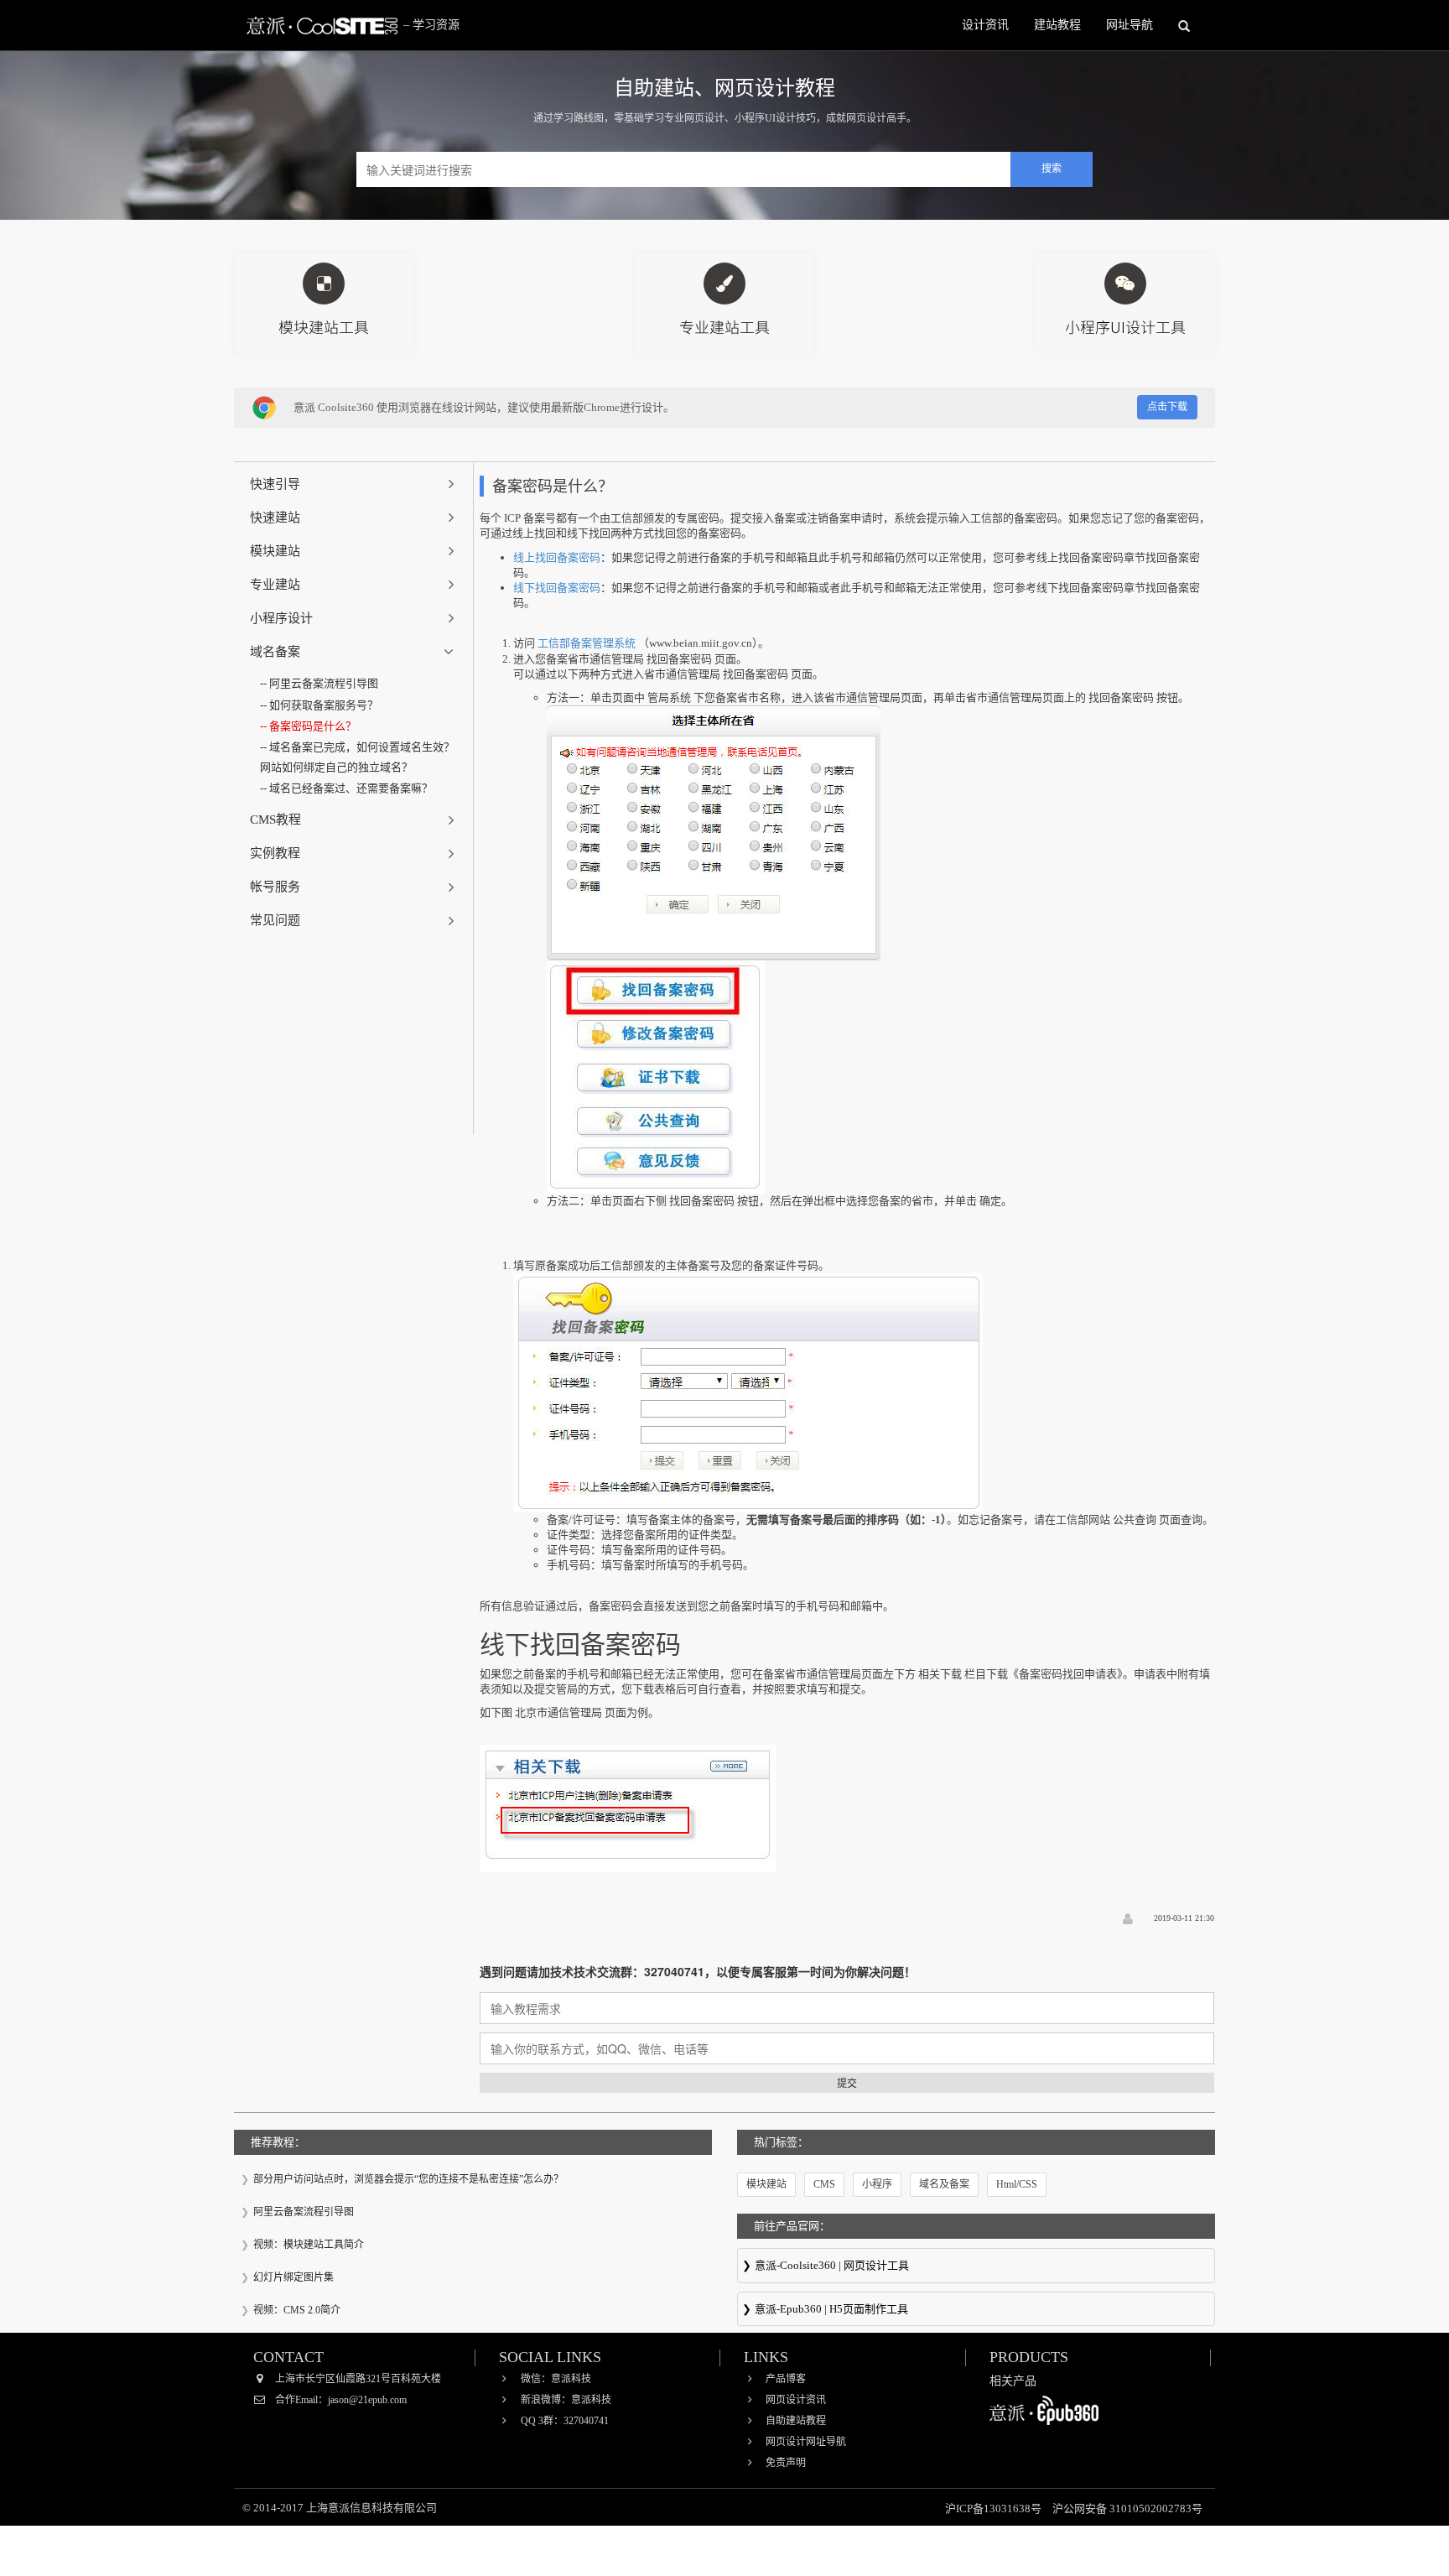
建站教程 (1057, 25)
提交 (847, 2082)
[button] (354, 484)
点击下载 (1167, 407)
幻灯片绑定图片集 (293, 2277)
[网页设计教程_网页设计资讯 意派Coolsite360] (322, 25)
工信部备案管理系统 (587, 643)
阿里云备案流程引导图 (324, 683)
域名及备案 (944, 2184)
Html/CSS (1017, 2184)
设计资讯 (985, 25)
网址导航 (1130, 25)
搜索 (1052, 169)
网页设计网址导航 (806, 2442)
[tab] (354, 484)
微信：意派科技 (556, 2379)
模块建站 (766, 2184)
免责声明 (786, 2463)
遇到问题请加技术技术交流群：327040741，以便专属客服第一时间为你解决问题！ (698, 1971)
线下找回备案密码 (557, 588)
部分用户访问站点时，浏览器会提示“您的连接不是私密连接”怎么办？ (408, 2179)
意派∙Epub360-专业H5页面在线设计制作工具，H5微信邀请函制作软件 (976, 2310)
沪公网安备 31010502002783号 (1127, 2508)
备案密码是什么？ (313, 726)
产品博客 (786, 2379)
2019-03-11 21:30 (1184, 1918)
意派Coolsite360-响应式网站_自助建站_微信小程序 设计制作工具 (976, 2266)
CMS (824, 2184)
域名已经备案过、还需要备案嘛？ (351, 788)
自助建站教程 (796, 2421)
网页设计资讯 (796, 2400)
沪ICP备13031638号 (995, 2508)
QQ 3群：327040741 (565, 2421)
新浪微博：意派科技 (566, 2400)
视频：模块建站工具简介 (309, 2245)
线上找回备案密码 (557, 557)
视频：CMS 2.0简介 (297, 2310)
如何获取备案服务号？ (324, 705)
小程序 (877, 2184)
